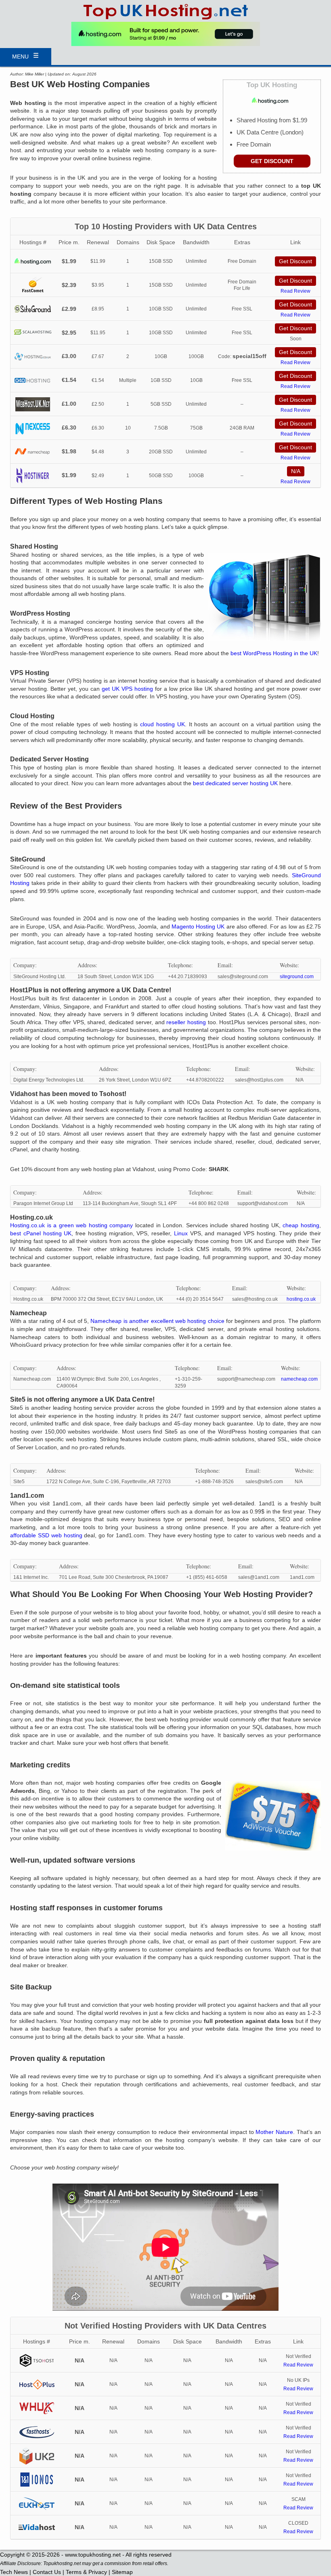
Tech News (14, 2572)
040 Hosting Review (33, 380)
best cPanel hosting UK (41, 1233)
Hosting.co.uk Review (33, 357)
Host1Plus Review (37, 2384)
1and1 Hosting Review (37, 2480)
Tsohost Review (37, 2361)
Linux (181, 1233)
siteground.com (297, 977)
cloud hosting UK (162, 724)
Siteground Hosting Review (33, 309)
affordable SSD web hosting (46, 1535)
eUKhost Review (37, 2504)
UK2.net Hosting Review (37, 2456)
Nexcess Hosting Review (33, 428)
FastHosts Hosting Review (37, 2432)
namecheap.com (299, 1379)
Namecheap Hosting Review (33, 452)
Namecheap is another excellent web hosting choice (157, 1321)
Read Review (295, 291)
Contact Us (47, 2572)
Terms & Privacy (86, 2572)
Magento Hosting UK (198, 926)
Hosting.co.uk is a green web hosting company (71, 1225)
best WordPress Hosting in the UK (274, 653)
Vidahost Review (37, 2527)
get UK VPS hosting (127, 689)
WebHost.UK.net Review (33, 404)
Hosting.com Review (33, 261)
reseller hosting (186, 1022)
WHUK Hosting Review (37, 2408)
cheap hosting (301, 1225)
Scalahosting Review (33, 333)
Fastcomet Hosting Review (33, 285)
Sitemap (122, 2572)
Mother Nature (274, 2132)
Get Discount (272, 161)
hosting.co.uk (301, 1299)
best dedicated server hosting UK (235, 783)
